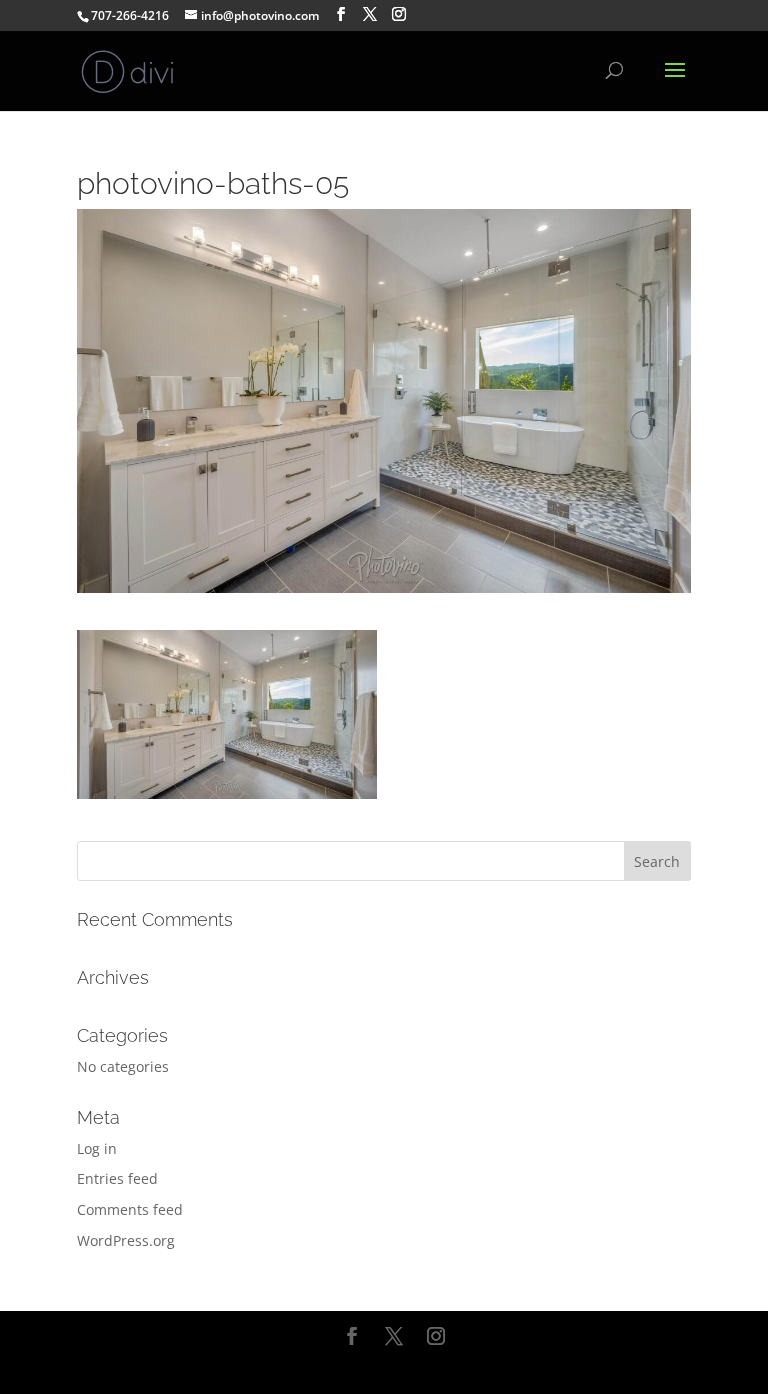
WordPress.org (126, 1240)
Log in (97, 1148)
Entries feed (117, 1178)
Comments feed (130, 1209)
